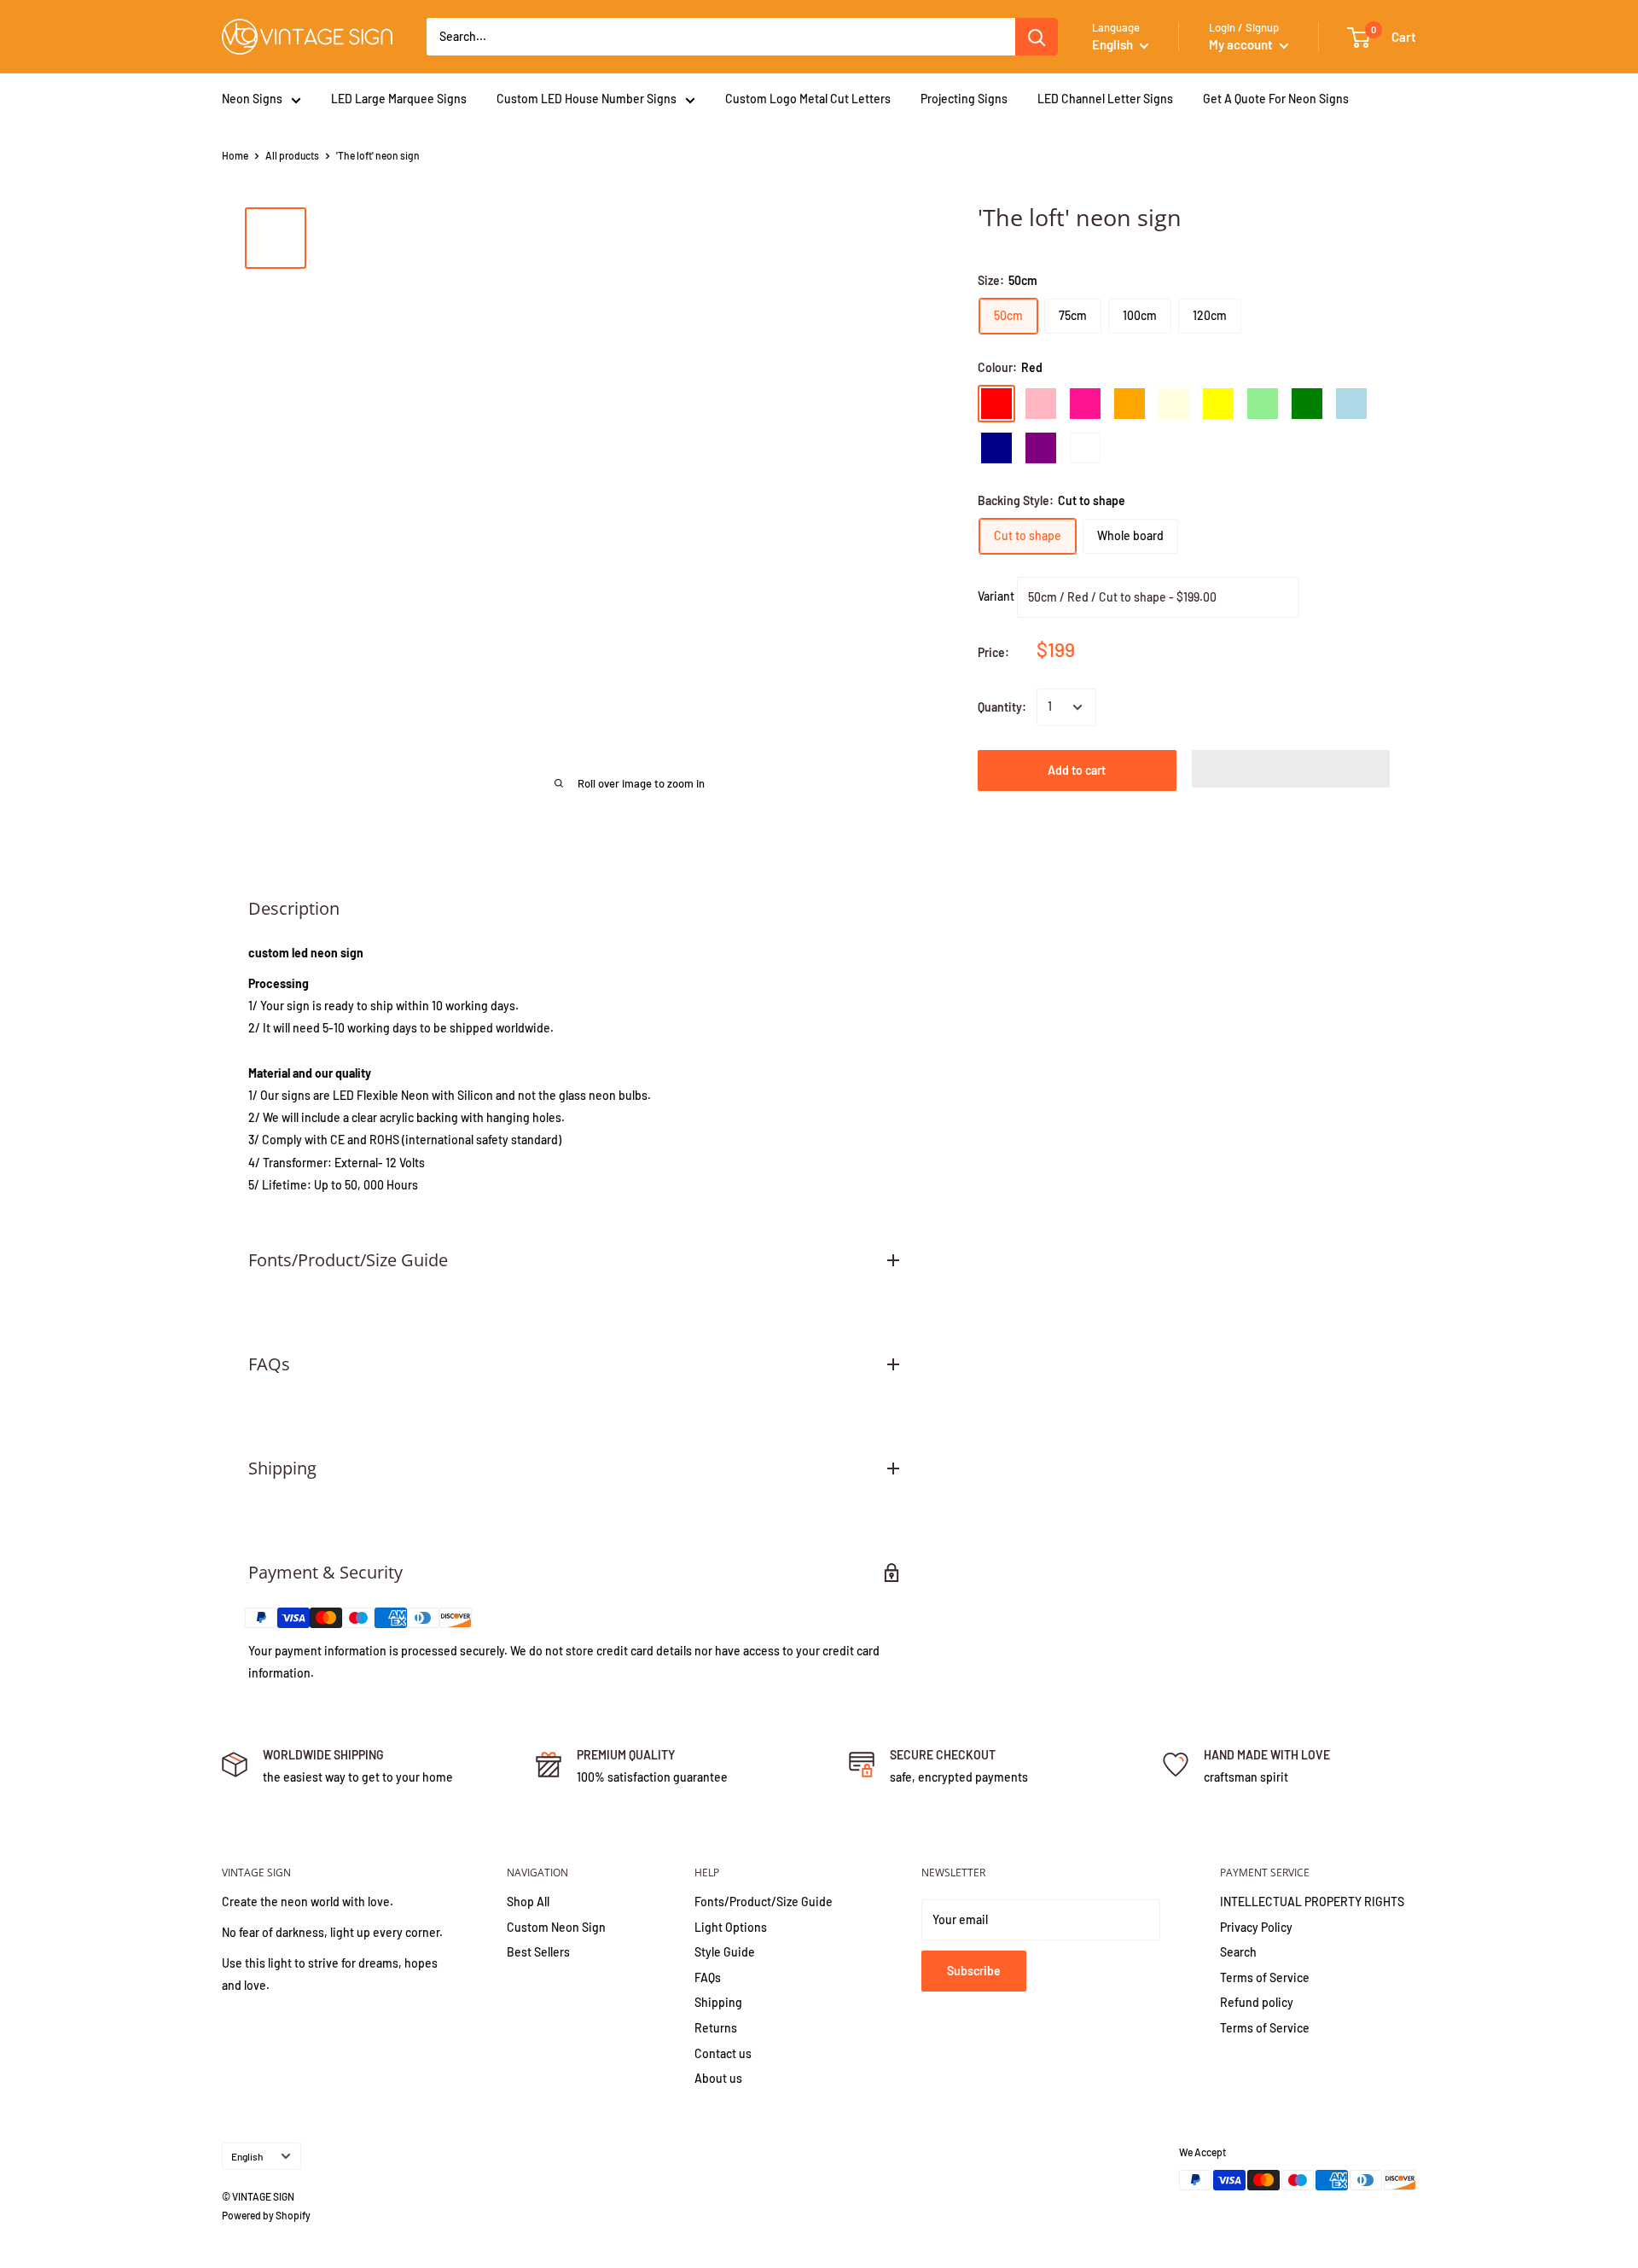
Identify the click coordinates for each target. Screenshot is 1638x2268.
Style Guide (725, 1952)
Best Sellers (538, 1952)
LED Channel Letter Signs (1105, 99)
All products (292, 155)
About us (718, 2078)
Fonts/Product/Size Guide (764, 1902)
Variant (996, 596)
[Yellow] (1218, 404)
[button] (1291, 769)
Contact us (723, 2053)
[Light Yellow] (1174, 404)
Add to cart (1077, 770)
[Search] (1037, 37)
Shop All (528, 1902)
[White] (1085, 448)
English (247, 2156)
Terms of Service (1265, 1977)
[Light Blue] (1351, 404)
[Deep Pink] (1085, 404)
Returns (716, 2028)
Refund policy (1257, 2002)
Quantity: (1002, 707)
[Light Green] (1263, 404)
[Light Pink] (1041, 404)
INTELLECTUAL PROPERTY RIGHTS (1312, 1902)
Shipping (718, 2002)
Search (1238, 1952)
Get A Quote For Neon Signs (1276, 99)
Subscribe (974, 1971)
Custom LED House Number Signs (587, 99)
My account (1242, 44)
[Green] (1307, 404)
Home (235, 155)
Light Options (731, 1927)
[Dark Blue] (996, 448)
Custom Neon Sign (556, 1927)
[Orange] (1130, 404)
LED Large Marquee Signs (399, 99)
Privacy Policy (1256, 1927)
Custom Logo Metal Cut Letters (808, 99)
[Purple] (1041, 448)
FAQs (708, 1977)
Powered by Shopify (266, 2215)
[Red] (996, 404)
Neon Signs (252, 99)
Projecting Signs (964, 99)
